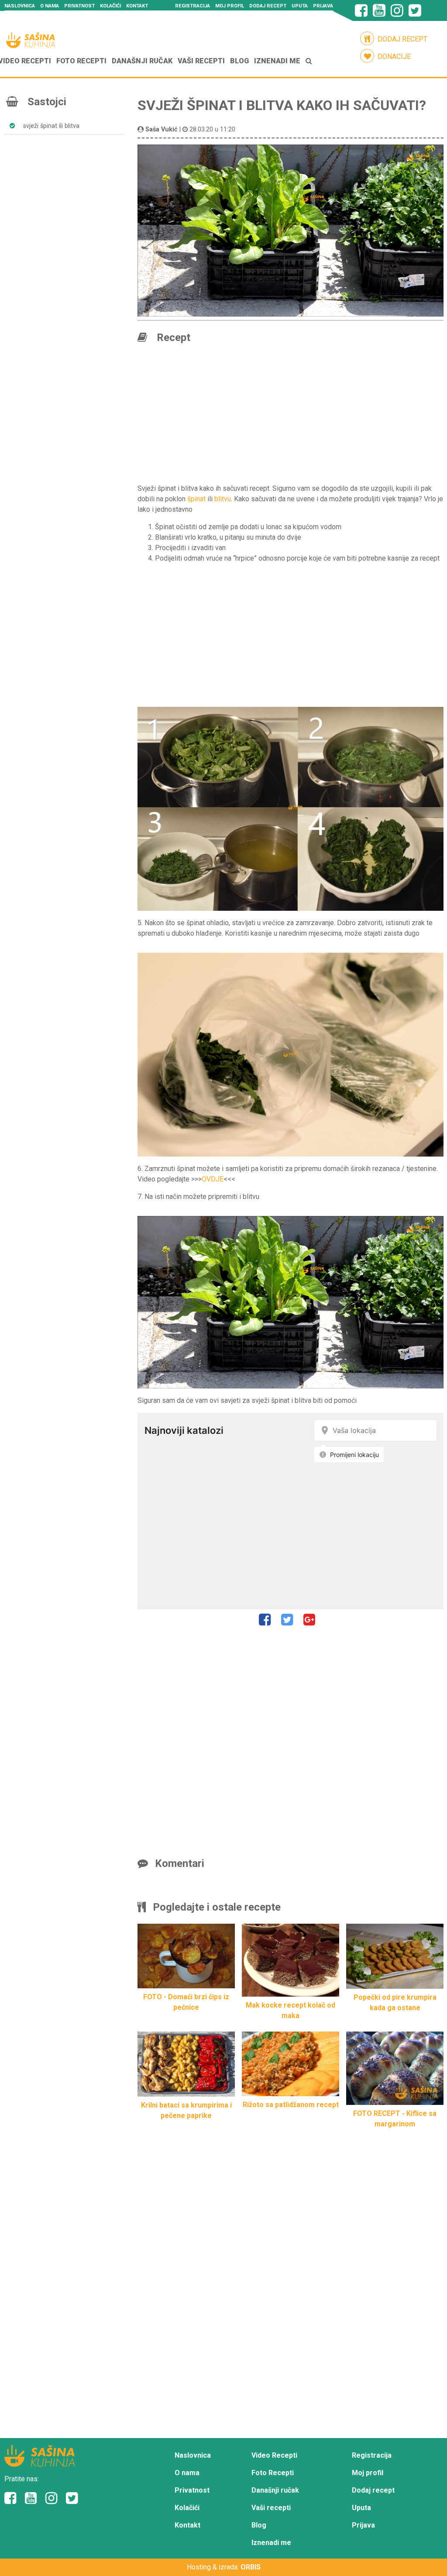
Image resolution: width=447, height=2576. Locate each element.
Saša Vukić (162, 129)
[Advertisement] (67, 189)
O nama (50, 6)
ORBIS (251, 2567)
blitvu (223, 499)
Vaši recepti (201, 61)
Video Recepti (274, 2455)
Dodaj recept (268, 6)
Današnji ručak (142, 61)
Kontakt (137, 6)
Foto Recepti (81, 61)
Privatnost (79, 6)
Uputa (300, 6)
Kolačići (110, 6)
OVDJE (213, 1179)
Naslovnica (20, 6)
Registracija (193, 6)
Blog (239, 61)
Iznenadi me (277, 61)
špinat (196, 499)
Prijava (323, 6)
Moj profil (230, 6)
